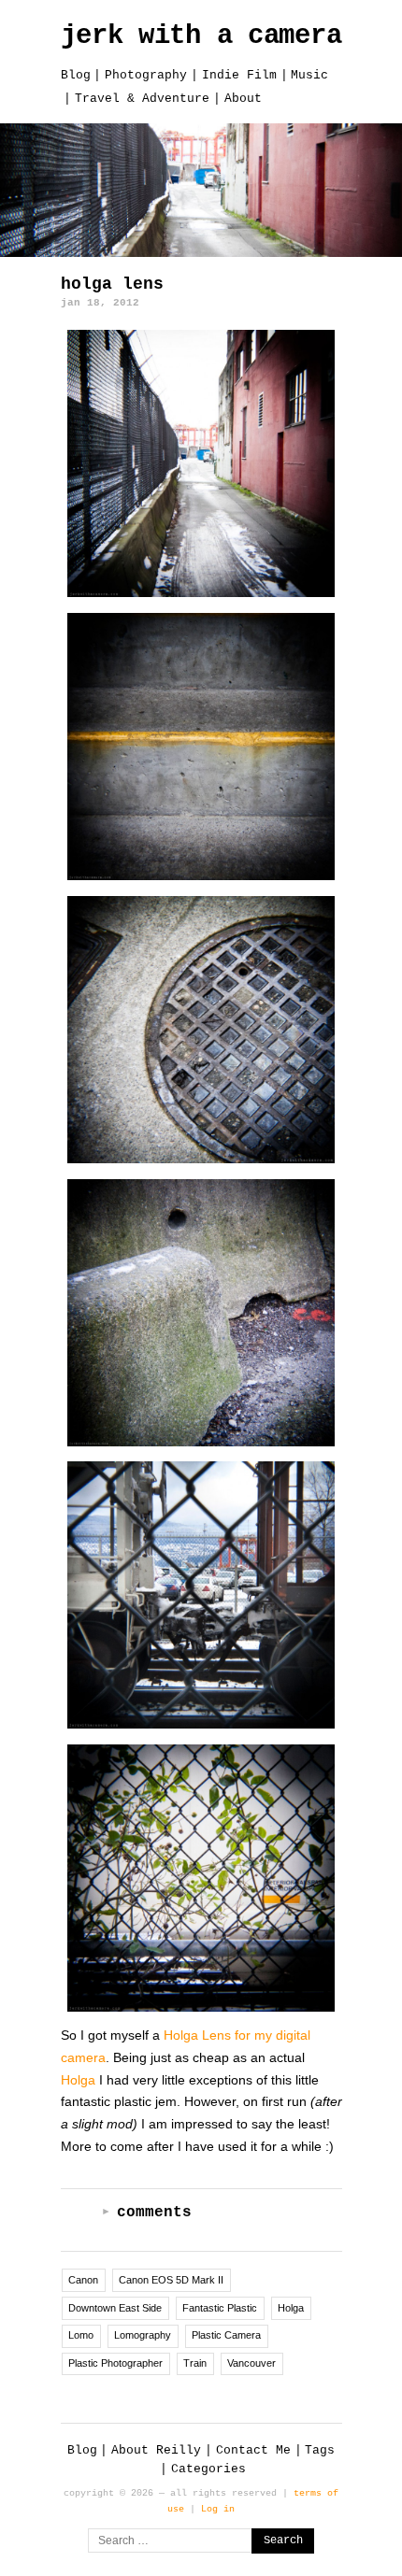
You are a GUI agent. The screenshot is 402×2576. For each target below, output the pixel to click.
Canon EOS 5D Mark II (171, 2280)
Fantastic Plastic (220, 2308)
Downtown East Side (115, 2308)
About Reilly (156, 2450)
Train (195, 2363)
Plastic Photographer (115, 2363)
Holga (78, 2080)
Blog (76, 75)
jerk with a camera (201, 36)
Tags (320, 2450)
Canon (83, 2280)
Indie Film (239, 75)
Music (309, 75)
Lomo (81, 2335)
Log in (218, 2509)
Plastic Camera (226, 2335)
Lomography (143, 2335)
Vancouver (251, 2363)
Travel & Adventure (142, 99)
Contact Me (253, 2450)
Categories (208, 2469)
